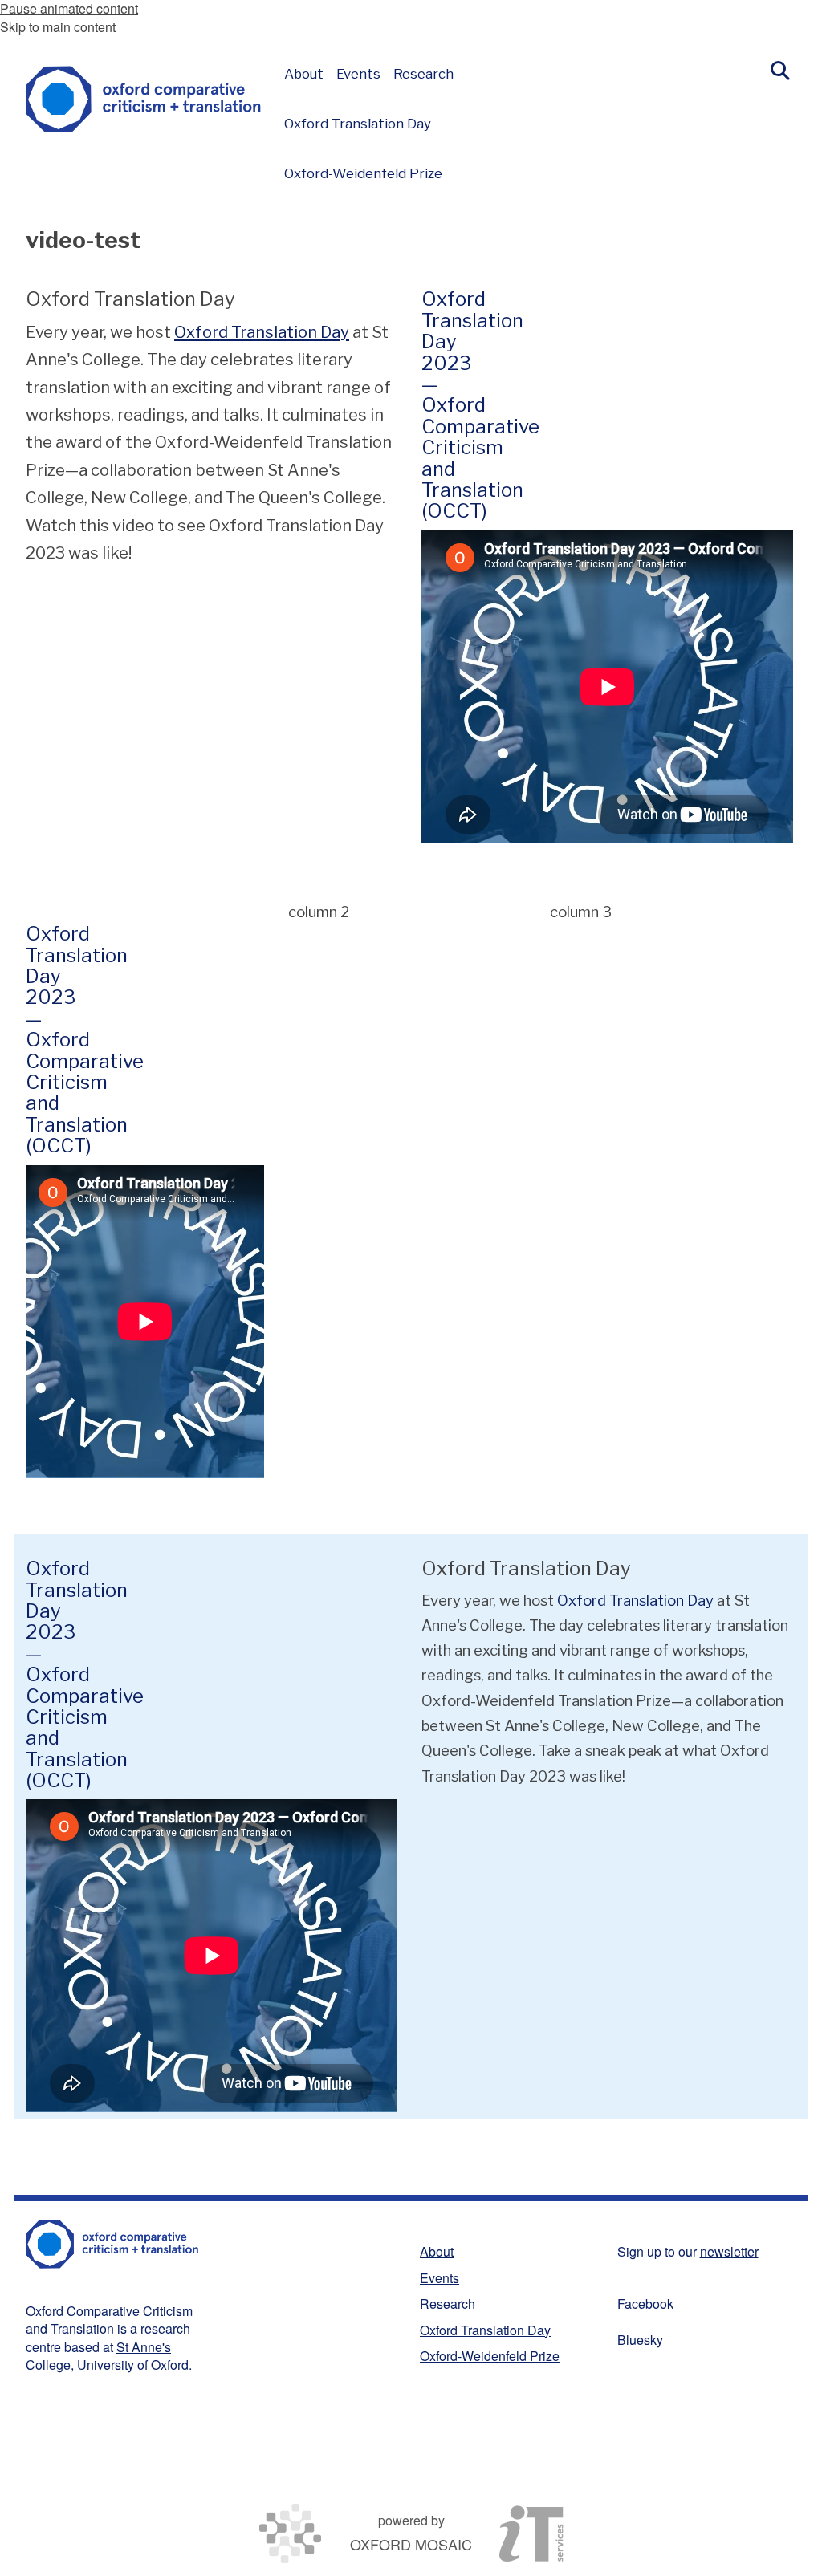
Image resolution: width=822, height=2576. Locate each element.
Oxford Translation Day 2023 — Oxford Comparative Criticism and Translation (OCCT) (480, 405)
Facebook (645, 2304)
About (437, 2251)
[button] (780, 69)
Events (439, 2278)
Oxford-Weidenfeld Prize (490, 2356)
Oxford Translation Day (262, 332)
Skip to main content (58, 27)
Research (448, 2304)
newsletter (729, 2251)
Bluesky (640, 2340)
